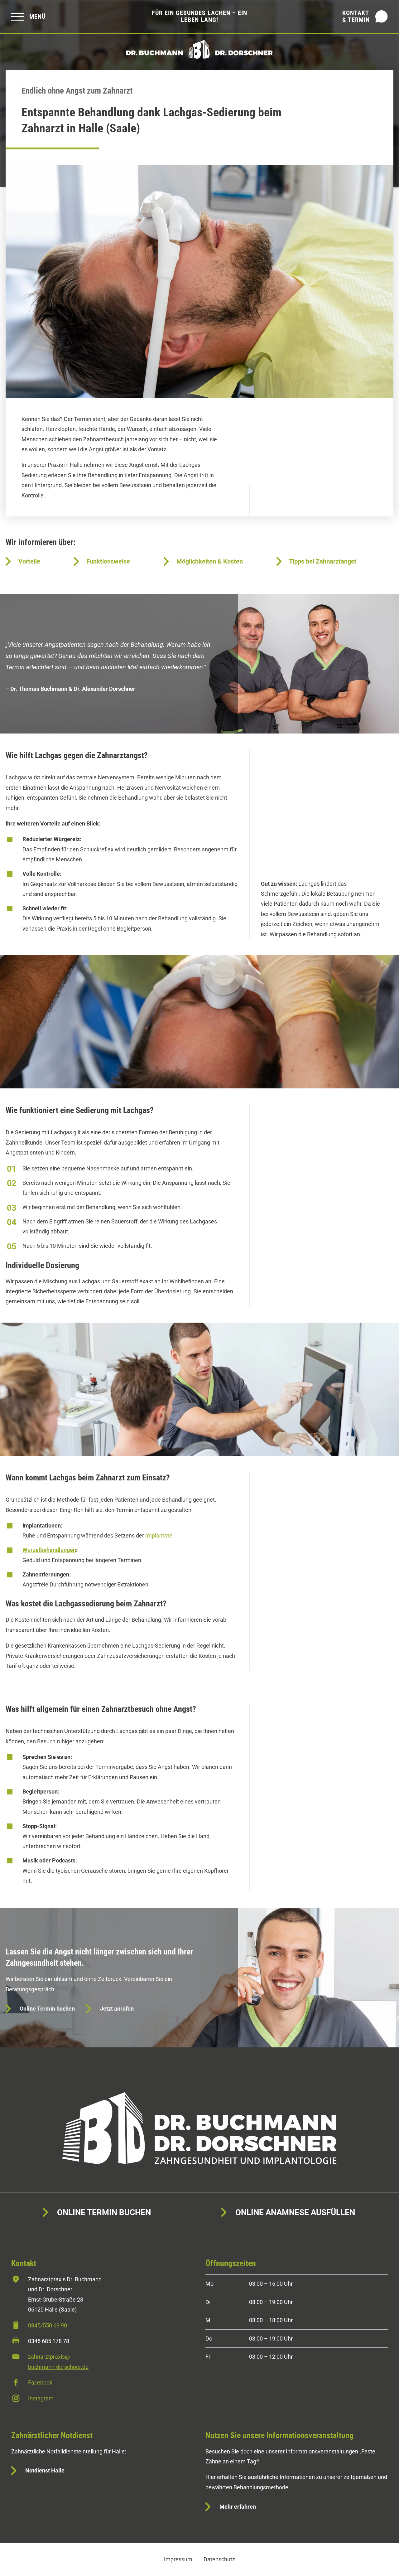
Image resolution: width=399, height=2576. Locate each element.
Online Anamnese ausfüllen (295, 2212)
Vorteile (29, 561)
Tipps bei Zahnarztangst (323, 561)
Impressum (178, 2559)
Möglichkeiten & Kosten (210, 561)
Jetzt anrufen (117, 2009)
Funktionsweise (108, 561)
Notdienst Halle (45, 2470)
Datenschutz (219, 2559)
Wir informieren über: (41, 542)
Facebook (40, 2382)
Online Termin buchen (47, 2009)
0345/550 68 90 (48, 2325)
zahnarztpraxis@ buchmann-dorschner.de (58, 2362)
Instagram (41, 2398)
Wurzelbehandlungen (49, 1550)
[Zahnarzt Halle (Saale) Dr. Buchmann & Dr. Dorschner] (199, 49)
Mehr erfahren (238, 2507)
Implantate (159, 1535)
